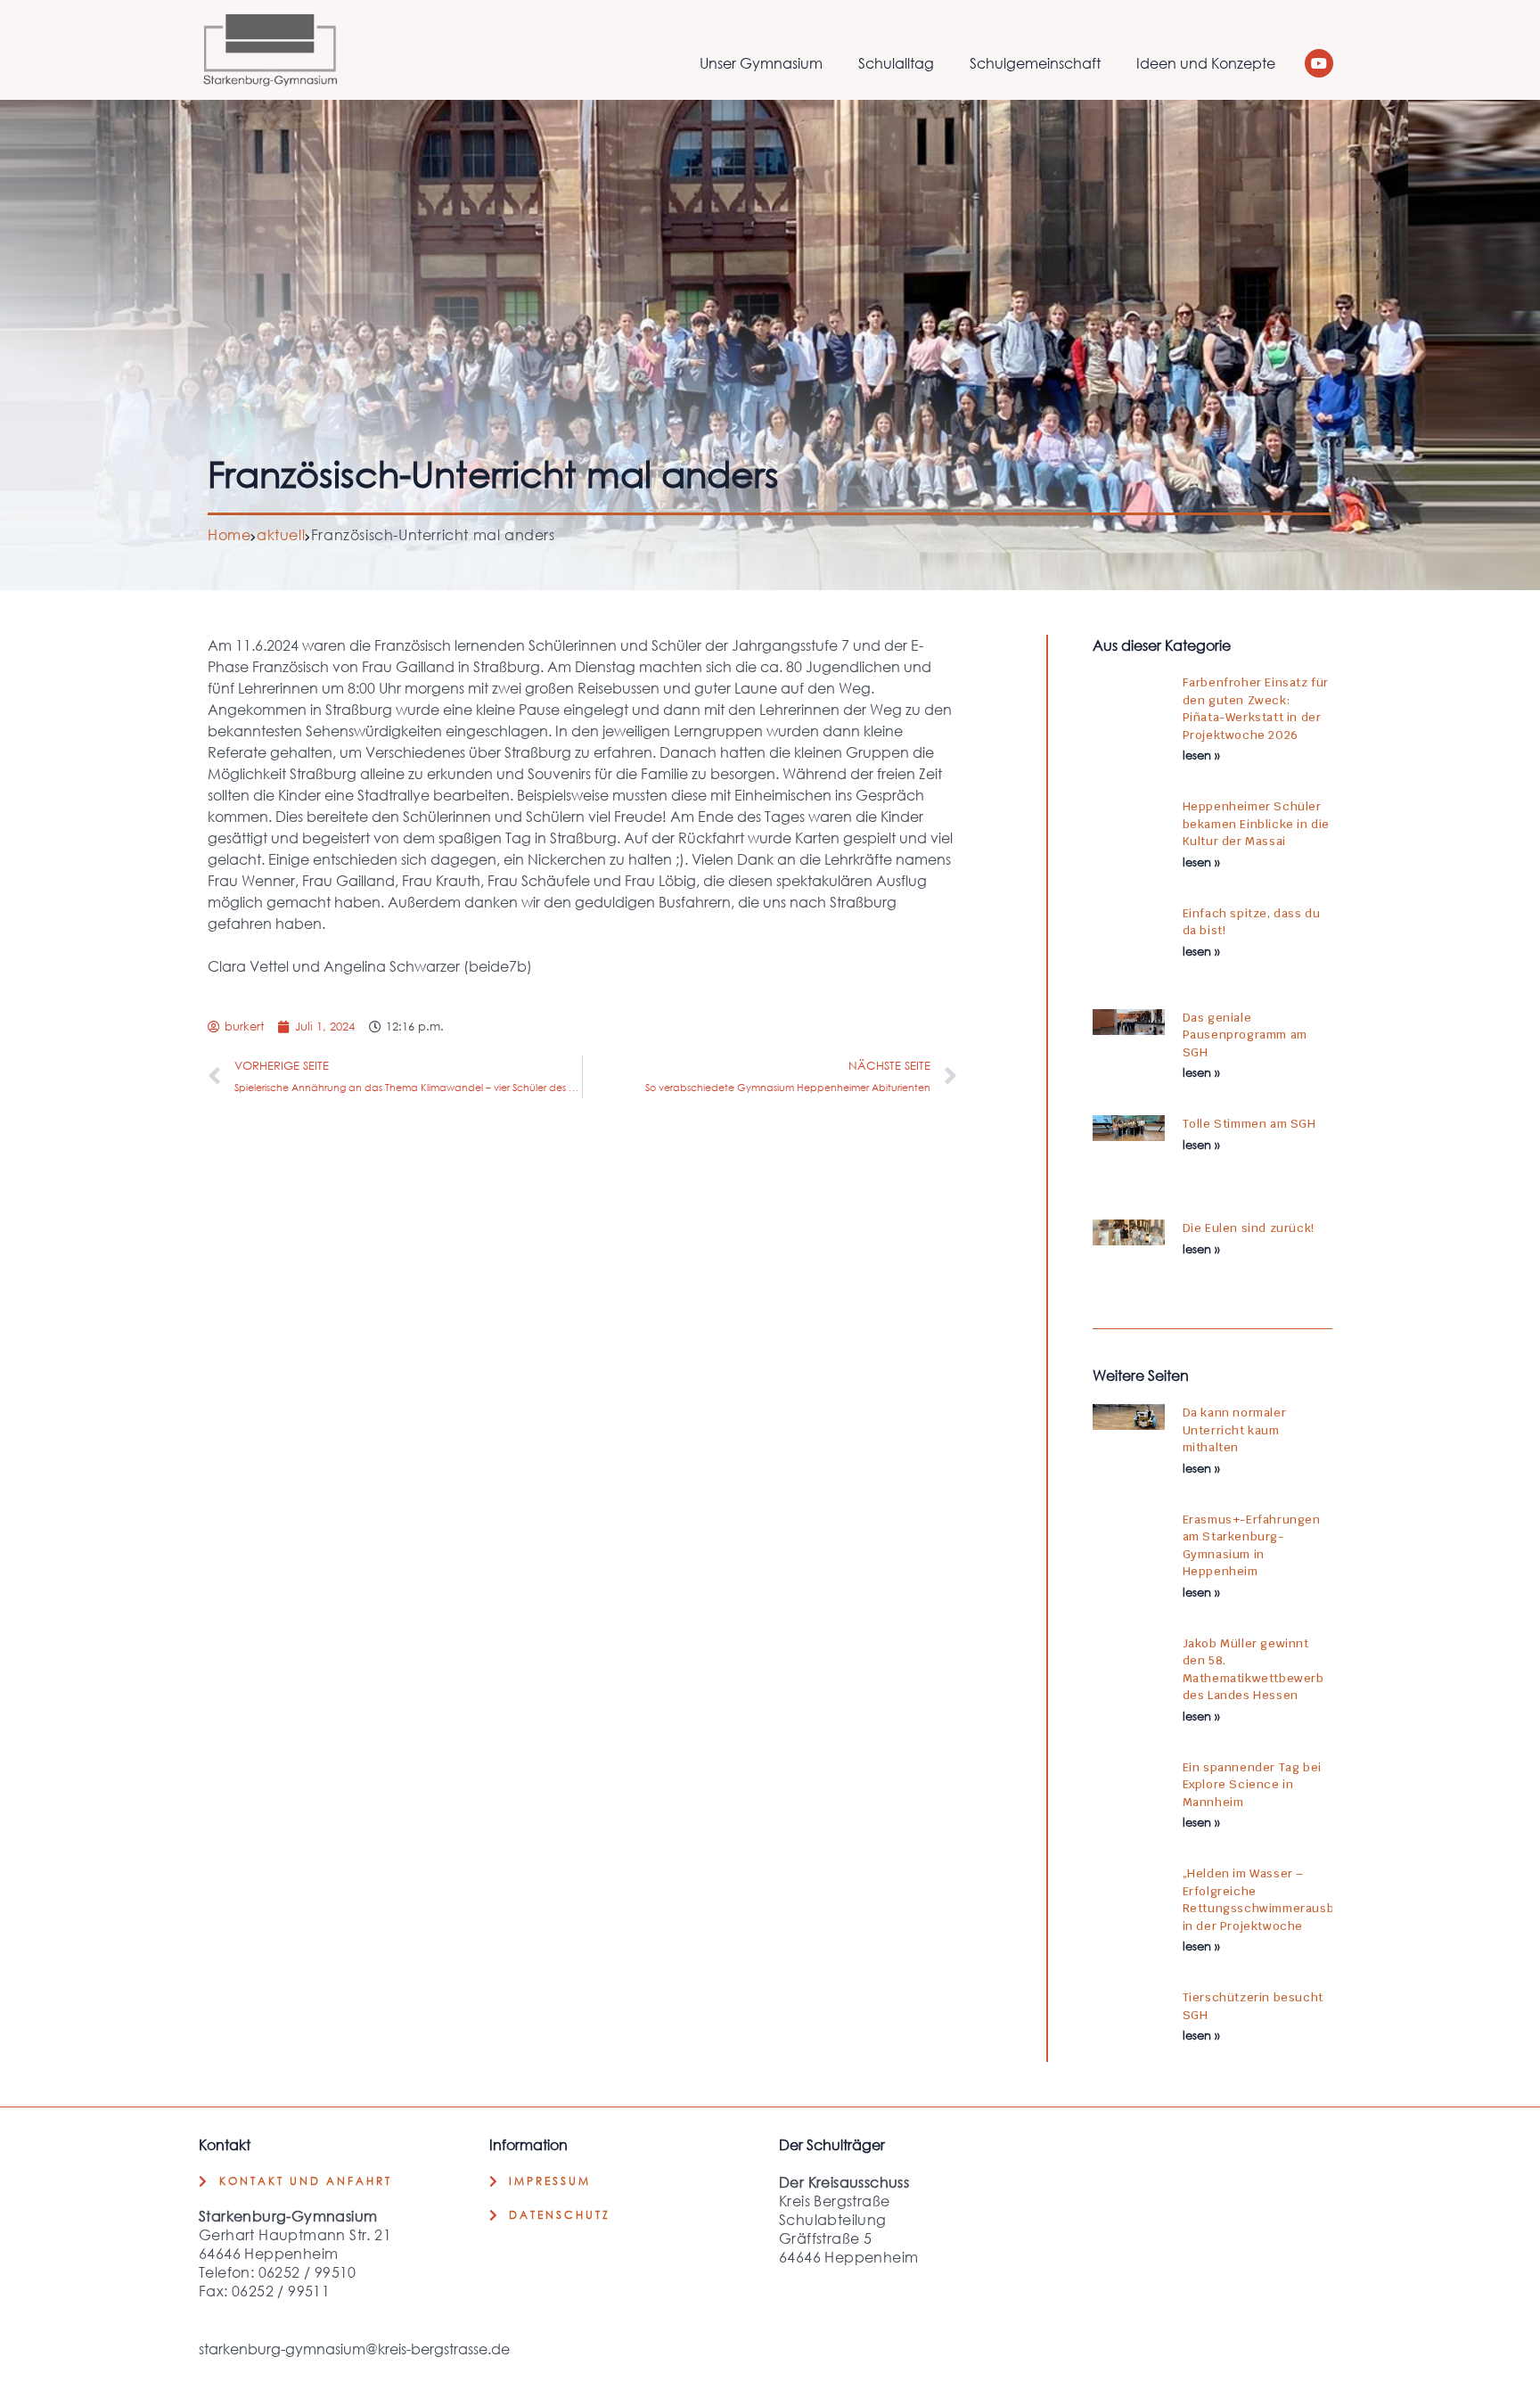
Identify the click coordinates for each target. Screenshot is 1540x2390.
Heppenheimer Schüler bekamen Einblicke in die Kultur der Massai (1256, 824)
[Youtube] (1319, 63)
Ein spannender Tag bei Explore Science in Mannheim (1252, 1785)
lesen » (1201, 756)
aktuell (281, 534)
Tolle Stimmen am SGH (1249, 1124)
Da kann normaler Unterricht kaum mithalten (1235, 1430)
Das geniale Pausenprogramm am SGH (1245, 1035)
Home (229, 534)
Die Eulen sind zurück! (1249, 1228)
